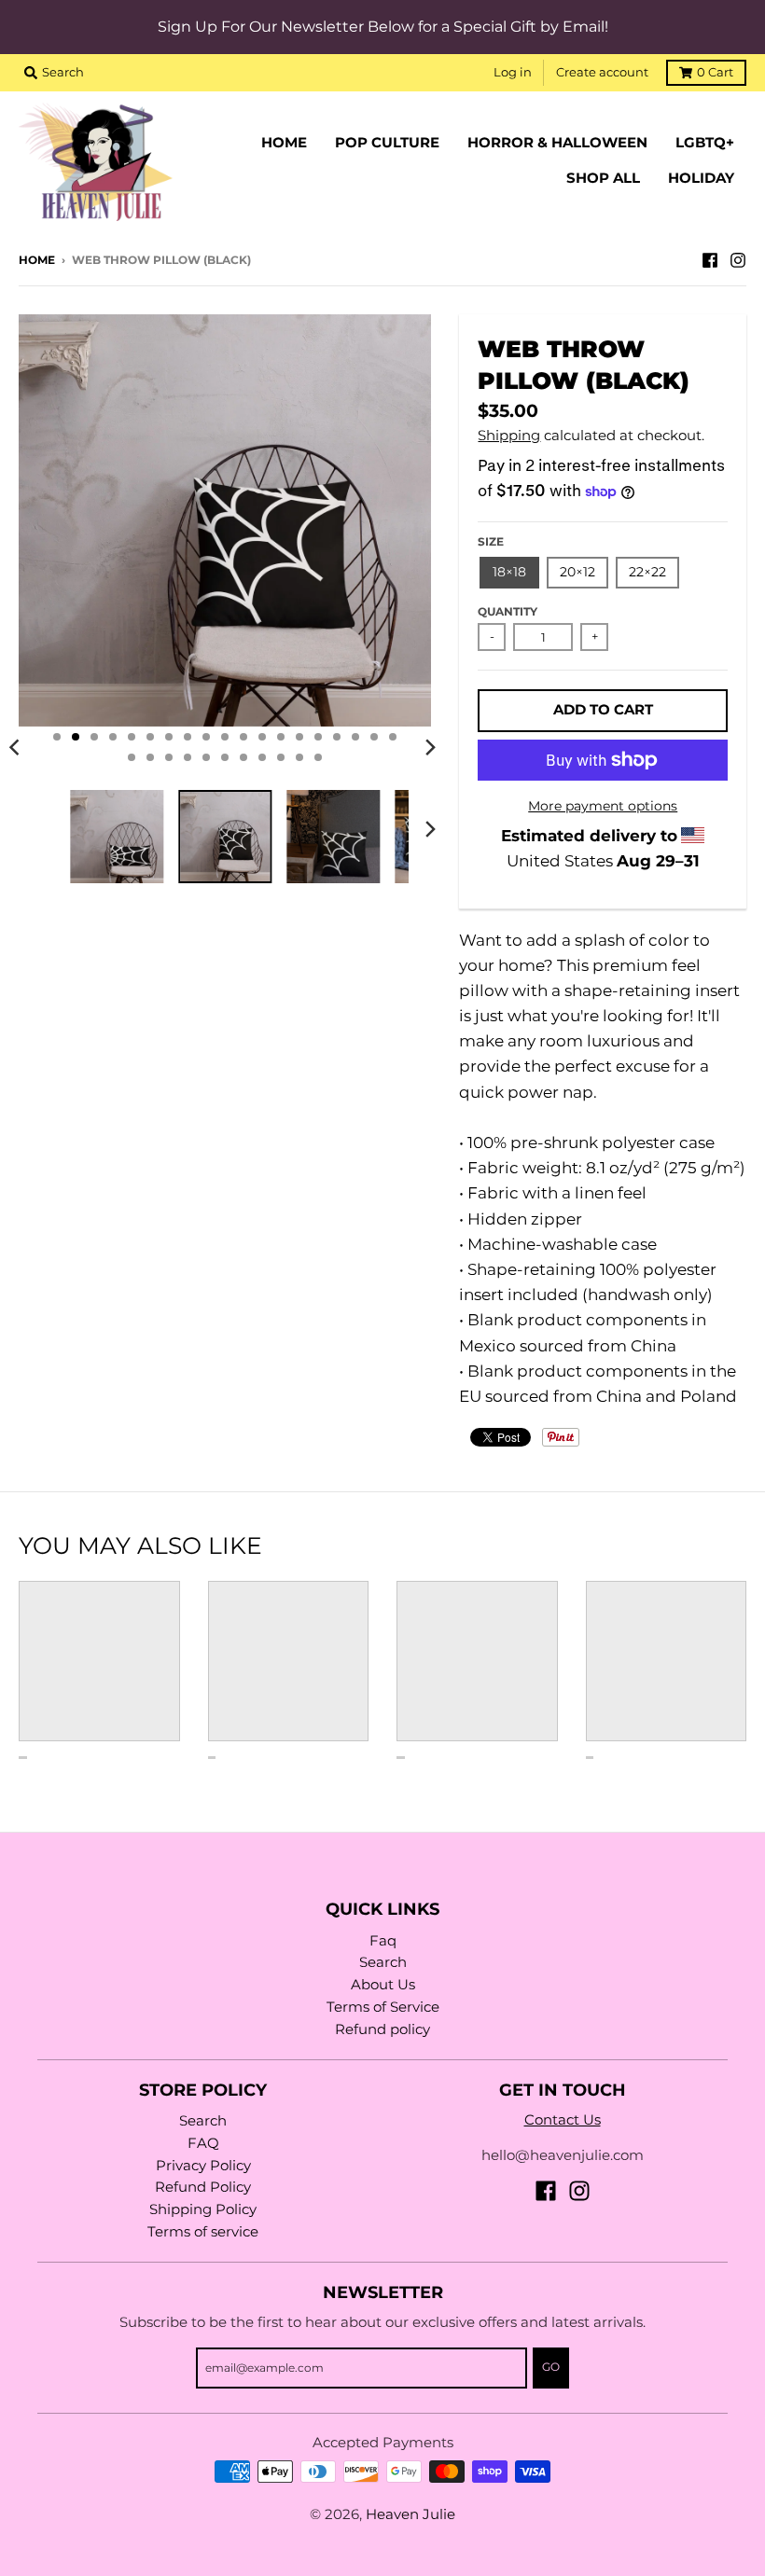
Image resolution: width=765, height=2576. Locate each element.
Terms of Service (383, 2007)
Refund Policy (203, 2187)
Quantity (508, 612)
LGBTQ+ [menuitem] (705, 143)
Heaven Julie (410, 2514)
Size (491, 542)
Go (551, 2367)
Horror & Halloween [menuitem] (557, 143)
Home (37, 260)
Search (383, 1962)
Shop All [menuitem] (603, 178)
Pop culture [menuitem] (387, 143)
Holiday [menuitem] (701, 178)
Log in (513, 72)
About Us (383, 1985)
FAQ (203, 2143)
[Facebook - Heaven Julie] (710, 259)
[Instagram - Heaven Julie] (738, 259)
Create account (602, 72)
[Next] (429, 747)
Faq (383, 1941)
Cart (715, 72)
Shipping (509, 436)
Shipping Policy (203, 2209)
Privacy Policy (203, 2166)
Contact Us (563, 2120)
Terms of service (203, 2232)
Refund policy (382, 2029)
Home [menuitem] (284, 143)
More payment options (603, 806)
